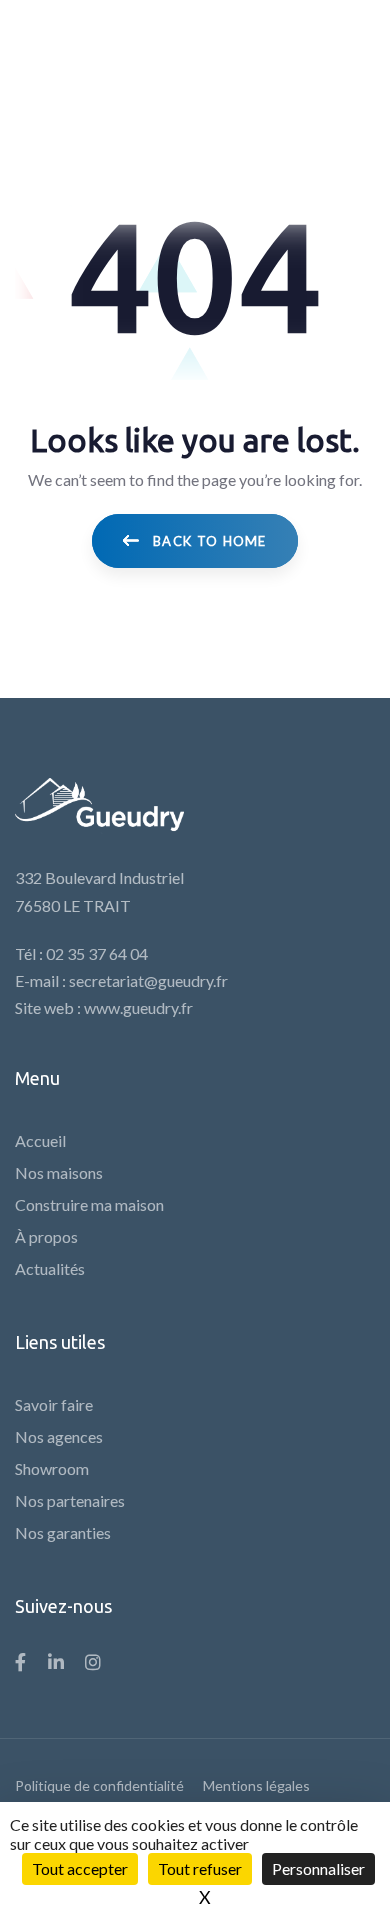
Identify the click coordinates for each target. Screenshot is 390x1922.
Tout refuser (200, 1868)
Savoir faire (54, 1404)
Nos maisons (59, 1172)
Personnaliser (318, 1868)
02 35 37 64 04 (97, 953)
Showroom (52, 1468)
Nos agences (59, 1436)
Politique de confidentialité (99, 1785)
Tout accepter (80, 1868)
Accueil (40, 1140)
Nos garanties (63, 1532)
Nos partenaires (70, 1500)
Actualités (50, 1268)
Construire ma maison (89, 1204)
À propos (46, 1236)
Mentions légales (256, 1785)
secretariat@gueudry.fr (148, 980)
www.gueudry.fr (138, 1007)
